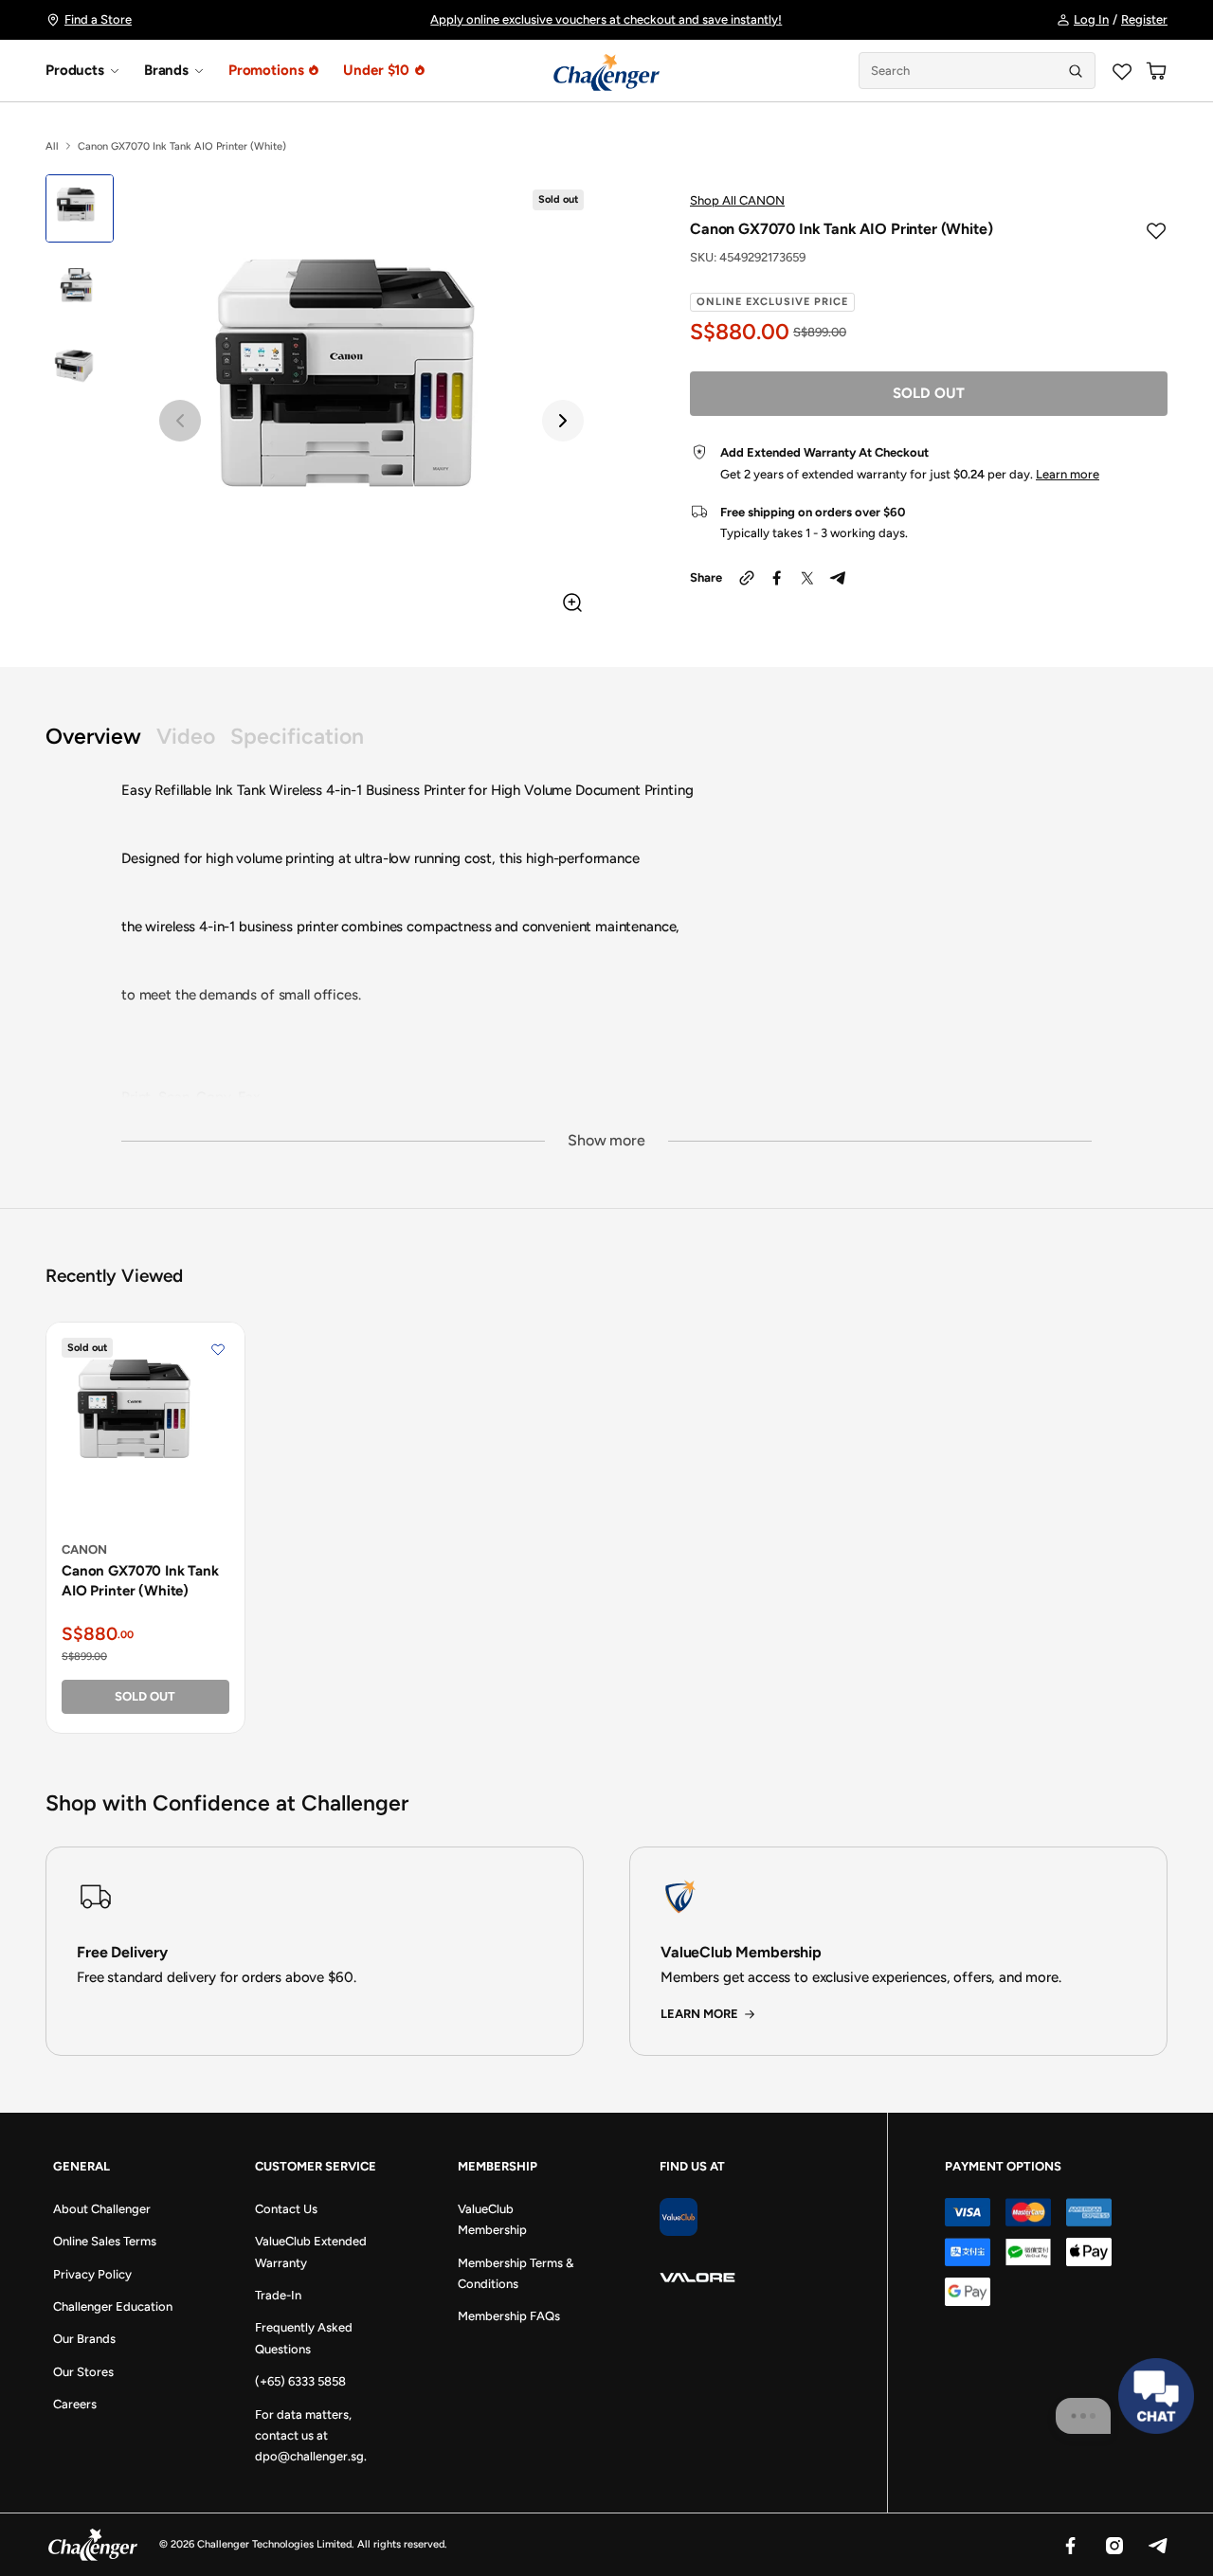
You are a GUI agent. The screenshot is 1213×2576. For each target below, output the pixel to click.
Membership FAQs (509, 2316)
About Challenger (102, 2209)
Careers (75, 2404)
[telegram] (838, 578)
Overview (93, 737)
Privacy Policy (92, 2274)
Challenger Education (113, 2306)
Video (186, 737)
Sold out (929, 393)
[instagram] (1113, 2545)
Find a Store (98, 19)
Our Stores (83, 2372)
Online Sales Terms (105, 2241)
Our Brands (84, 2339)
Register (1144, 19)
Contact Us (286, 2209)
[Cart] (1156, 71)
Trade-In (278, 2295)
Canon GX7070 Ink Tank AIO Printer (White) (140, 1581)
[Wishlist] (1122, 71)
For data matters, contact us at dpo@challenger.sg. (311, 2436)
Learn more (1068, 474)
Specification (297, 737)
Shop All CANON (737, 200)
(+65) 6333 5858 (300, 2381)
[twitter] (807, 578)
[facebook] (777, 578)
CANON (84, 1549)
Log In (1091, 19)
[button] (180, 421)
